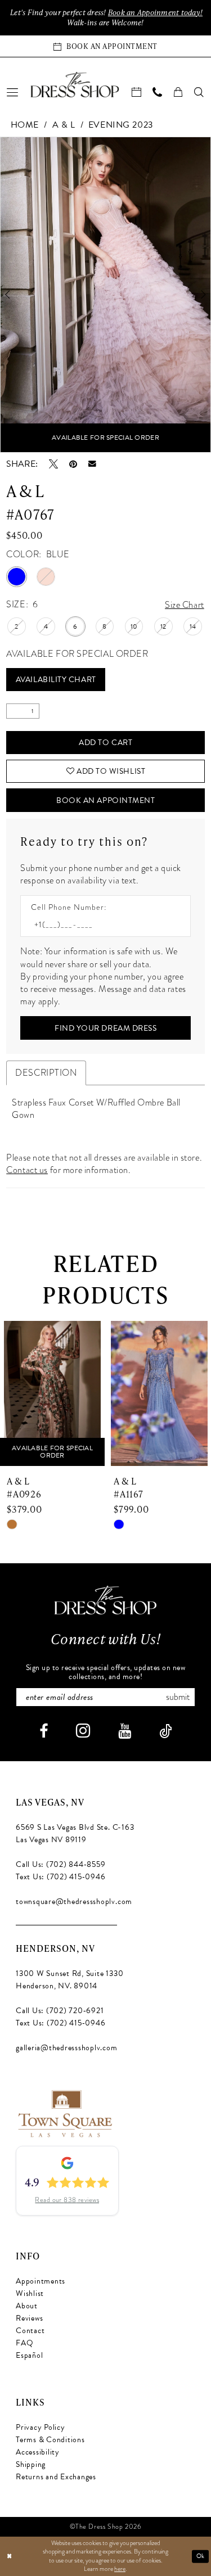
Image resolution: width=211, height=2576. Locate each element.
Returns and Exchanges (56, 2477)
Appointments (41, 2281)
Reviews (29, 2318)
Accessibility (38, 2452)
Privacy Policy (41, 2427)
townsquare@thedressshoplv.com (74, 1901)
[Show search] (199, 92)
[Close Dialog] (9, 2556)
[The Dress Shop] (105, 1600)
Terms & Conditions (50, 2440)
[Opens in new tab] (64, 2113)
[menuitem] (13, 92)
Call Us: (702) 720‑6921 (60, 2011)
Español (29, 2355)
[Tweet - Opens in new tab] (53, 464)
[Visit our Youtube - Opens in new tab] (125, 1731)
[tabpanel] (105, 295)
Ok (201, 2556)
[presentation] (57, 1394)
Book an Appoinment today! (155, 12)
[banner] (75, 84)
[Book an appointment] (137, 92)
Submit (178, 1697)
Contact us (27, 1170)
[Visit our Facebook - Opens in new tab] (44, 1731)
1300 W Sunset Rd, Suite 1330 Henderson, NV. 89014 (69, 1980)
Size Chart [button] (185, 605)
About (27, 2306)
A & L (64, 125)
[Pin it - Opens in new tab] (73, 464)
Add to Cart (105, 743)
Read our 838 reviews (67, 2200)
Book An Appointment (105, 800)
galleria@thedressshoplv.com (67, 2048)
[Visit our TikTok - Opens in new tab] (165, 1731)
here (120, 2569)
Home (25, 125)
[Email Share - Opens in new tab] (92, 464)
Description (46, 1073)
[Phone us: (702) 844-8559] (158, 92)
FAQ (24, 2343)
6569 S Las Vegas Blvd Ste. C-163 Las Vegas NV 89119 (75, 1833)
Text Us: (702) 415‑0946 (60, 1877)
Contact (30, 2331)
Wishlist (30, 2293)
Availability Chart (56, 680)
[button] (13, 92)
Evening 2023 (121, 125)
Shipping (31, 2464)
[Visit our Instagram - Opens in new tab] (83, 1731)
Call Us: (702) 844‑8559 (60, 1864)
